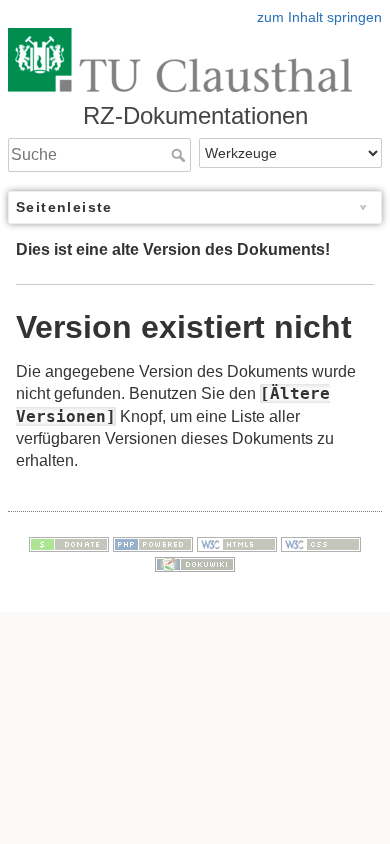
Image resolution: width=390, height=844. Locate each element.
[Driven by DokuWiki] (195, 563)
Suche (180, 155)
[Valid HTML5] (237, 543)
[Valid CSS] (321, 543)
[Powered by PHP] (153, 543)
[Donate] (69, 543)
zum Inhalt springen (319, 17)
